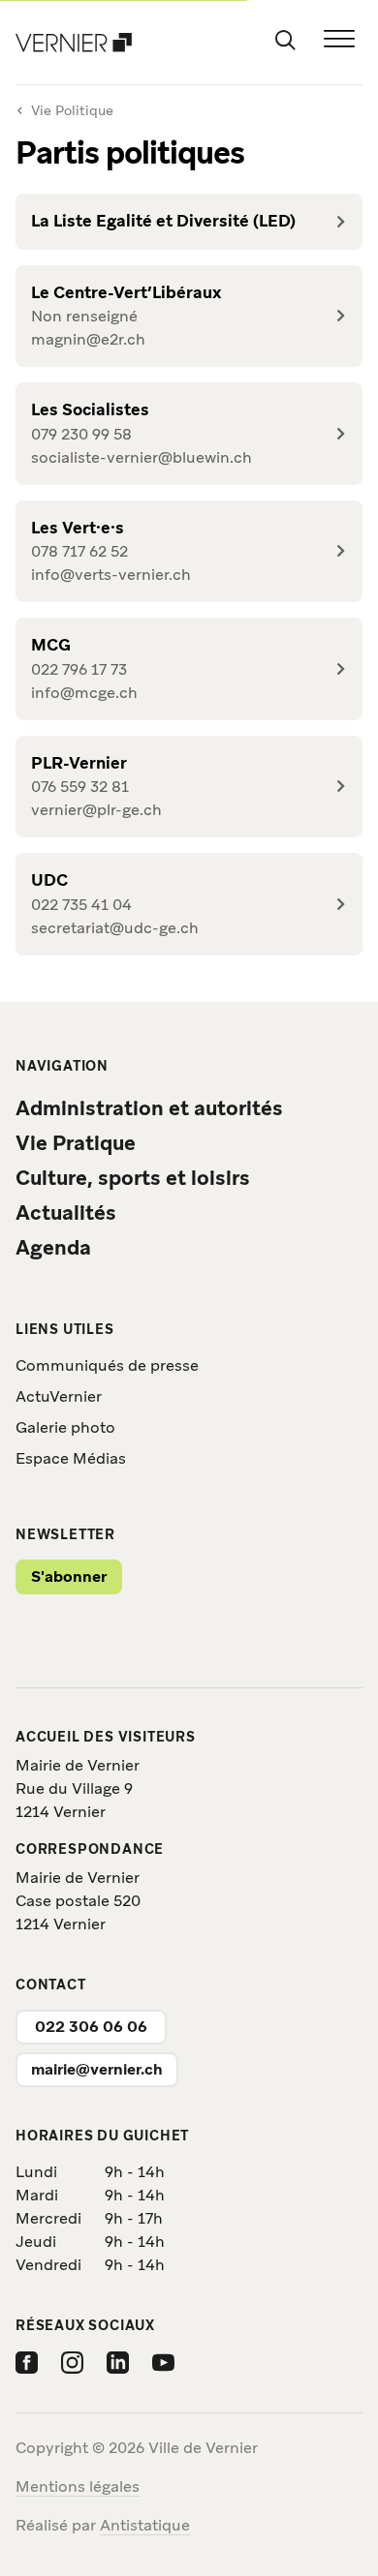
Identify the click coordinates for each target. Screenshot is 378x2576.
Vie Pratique (76, 1143)
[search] (285, 39)
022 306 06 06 (91, 2027)
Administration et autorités (149, 1108)
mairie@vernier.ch (97, 2069)
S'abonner (69, 1576)
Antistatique (145, 2525)
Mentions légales (78, 2486)
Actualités (66, 1212)
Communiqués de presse (107, 1365)
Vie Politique (72, 110)
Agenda (53, 1247)
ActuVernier (59, 1396)
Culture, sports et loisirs (133, 1178)
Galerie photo (65, 1427)
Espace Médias (71, 1458)
